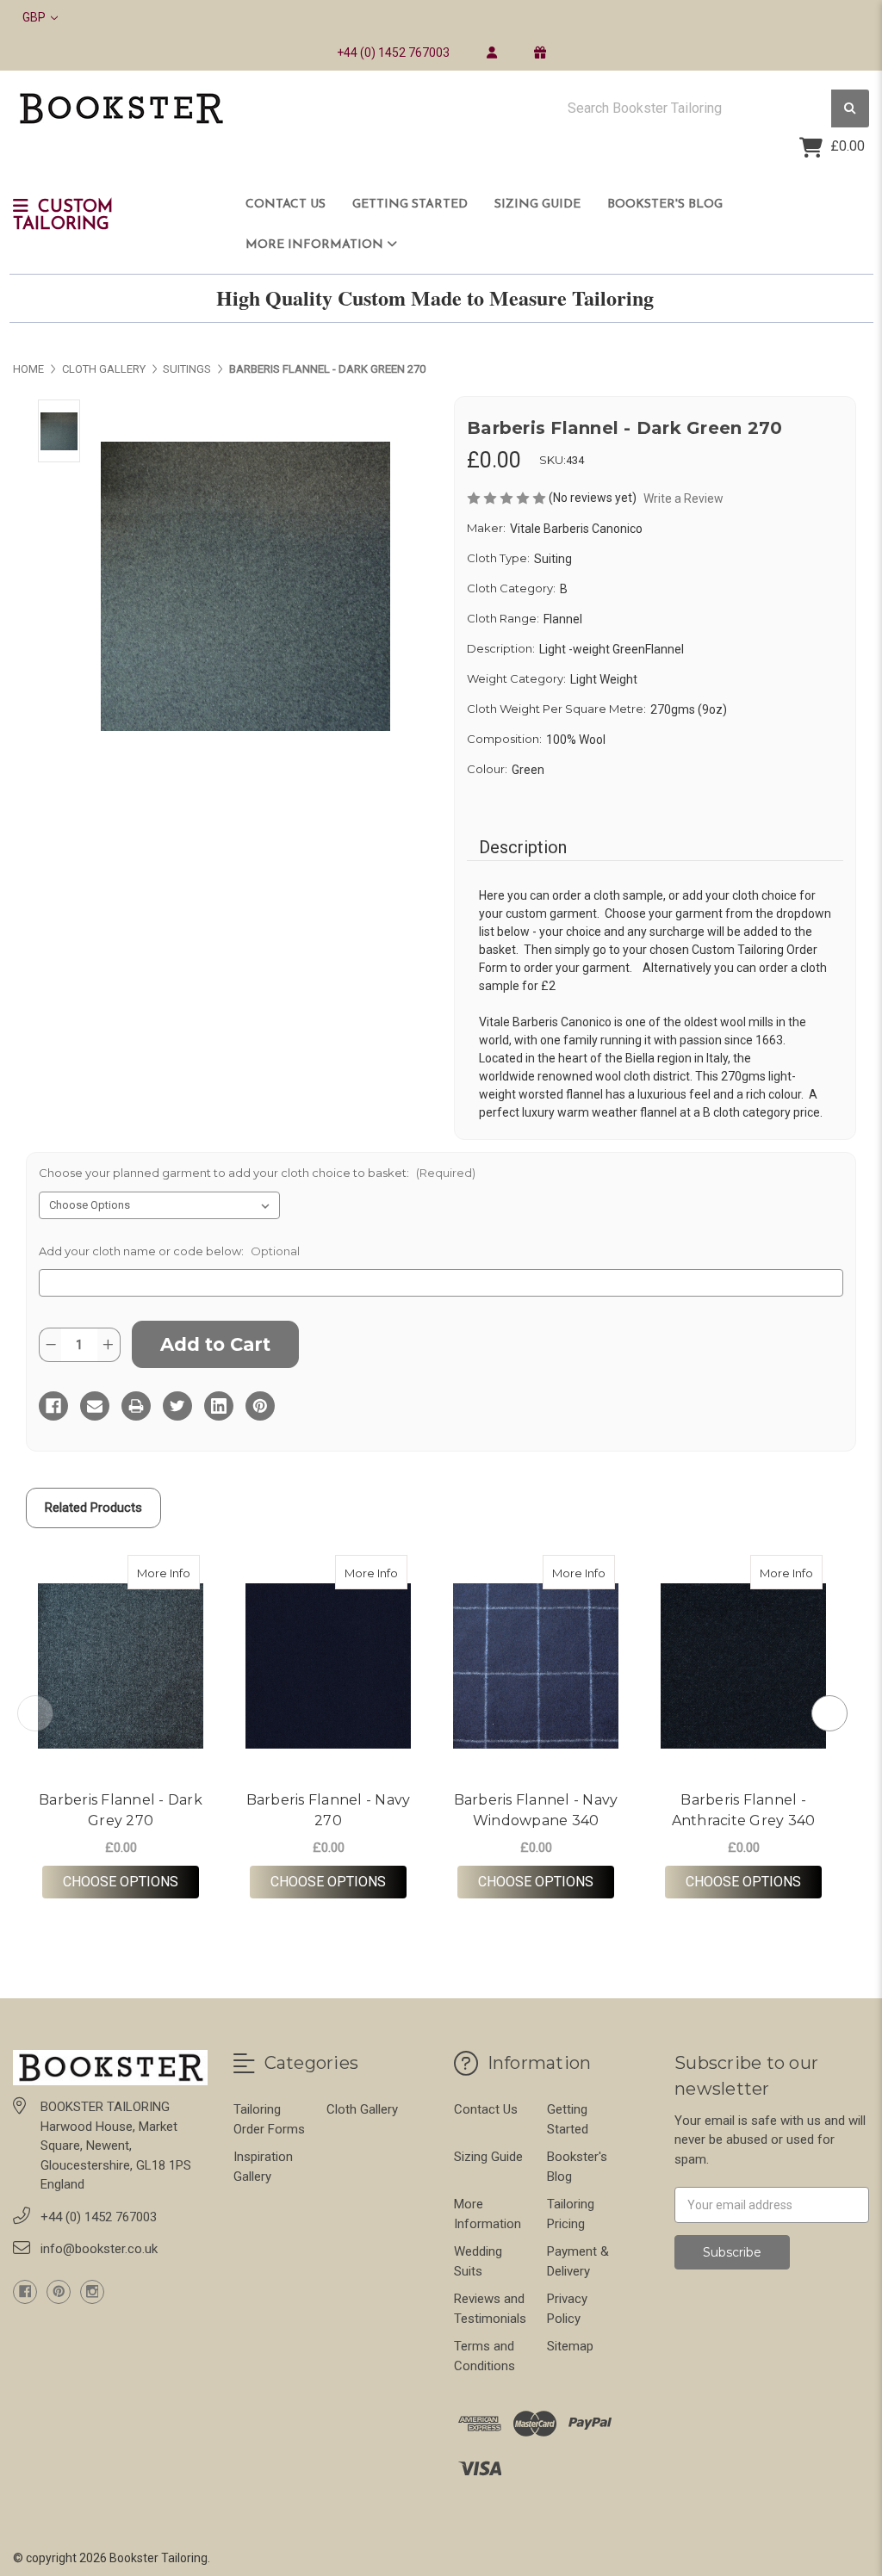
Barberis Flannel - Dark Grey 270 (121, 1810)
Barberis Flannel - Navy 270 (329, 1810)
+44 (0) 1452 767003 (393, 53)
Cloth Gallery (362, 2109)
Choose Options (131, 1881)
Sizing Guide (537, 204)
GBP (35, 17)
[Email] (95, 1406)
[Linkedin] (219, 1406)
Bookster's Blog (665, 204)
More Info (168, 1573)
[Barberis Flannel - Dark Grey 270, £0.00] (121, 1666)
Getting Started (410, 204)
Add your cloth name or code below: (169, 1251)
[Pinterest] (260, 1406)
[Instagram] (92, 2292)
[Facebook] (53, 1406)
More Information (316, 245)
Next (829, 1713)
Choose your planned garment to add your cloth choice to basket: (257, 1173)
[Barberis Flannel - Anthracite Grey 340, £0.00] (743, 1666)
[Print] (136, 1406)
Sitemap (570, 2346)
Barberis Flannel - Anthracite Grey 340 (744, 1810)
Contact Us (286, 204)
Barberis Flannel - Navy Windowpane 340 (536, 1810)
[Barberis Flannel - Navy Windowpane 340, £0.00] (536, 1666)
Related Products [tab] (93, 1508)
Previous (35, 1713)
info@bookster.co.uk (99, 2249)
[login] (491, 53)
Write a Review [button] (683, 498)
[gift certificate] (540, 53)
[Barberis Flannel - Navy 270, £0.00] (328, 1666)
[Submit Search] (850, 109)
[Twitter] (177, 1406)
